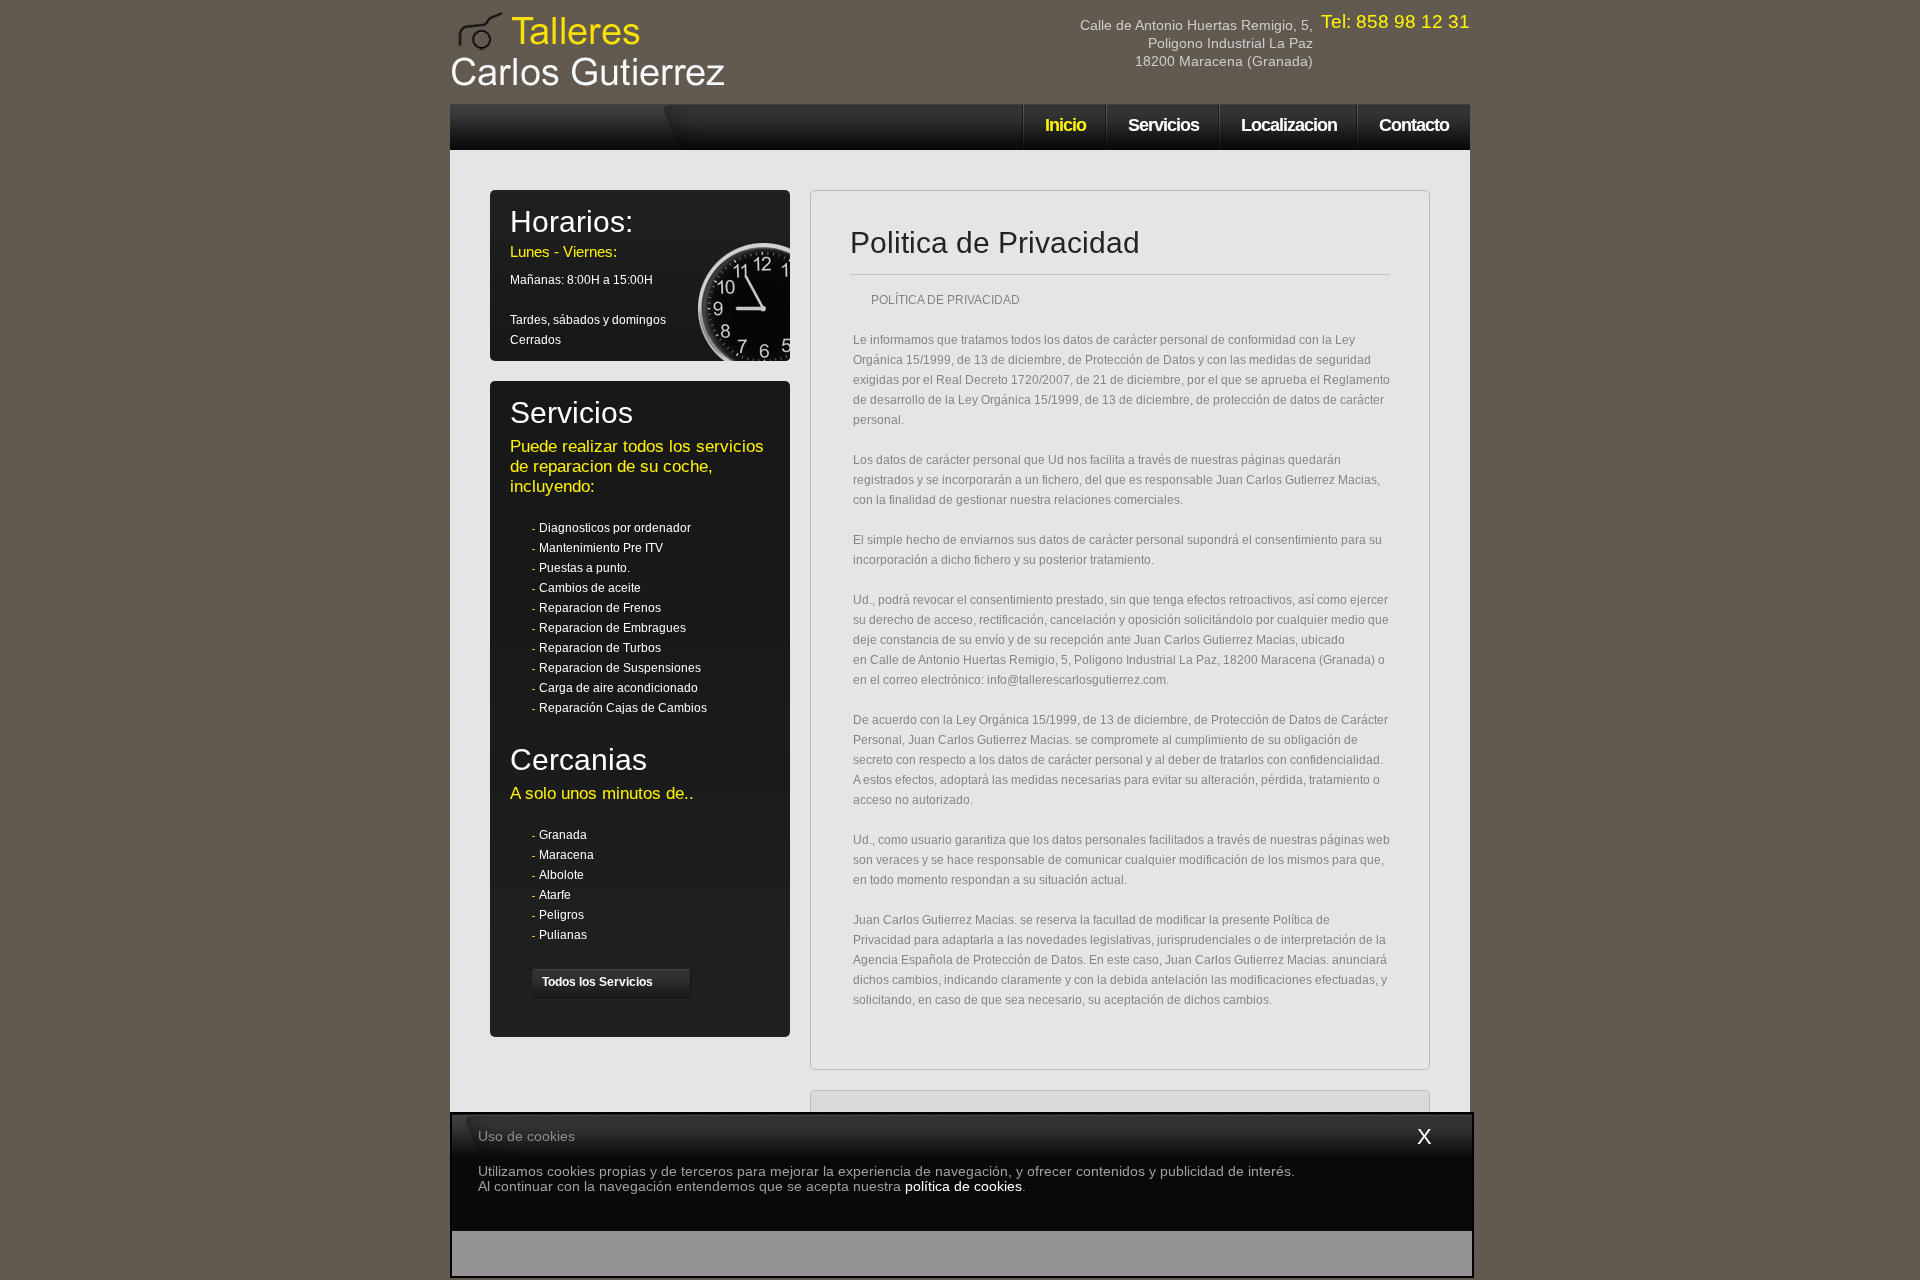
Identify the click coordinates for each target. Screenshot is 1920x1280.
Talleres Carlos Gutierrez (530, 127)
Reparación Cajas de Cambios (623, 708)
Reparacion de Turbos (600, 648)
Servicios (1163, 125)
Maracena (566, 855)
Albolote (561, 875)
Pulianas (563, 935)
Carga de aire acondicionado (618, 688)
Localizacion (1289, 125)
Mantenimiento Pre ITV (601, 548)
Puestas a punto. (584, 568)
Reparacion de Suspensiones (620, 668)
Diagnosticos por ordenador (615, 528)
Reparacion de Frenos (600, 608)
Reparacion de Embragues (612, 628)
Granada (563, 835)
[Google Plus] (712, 983)
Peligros (561, 915)
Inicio (1065, 125)
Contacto (1414, 125)
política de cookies (963, 1186)
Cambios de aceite (590, 588)
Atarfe (555, 895)
